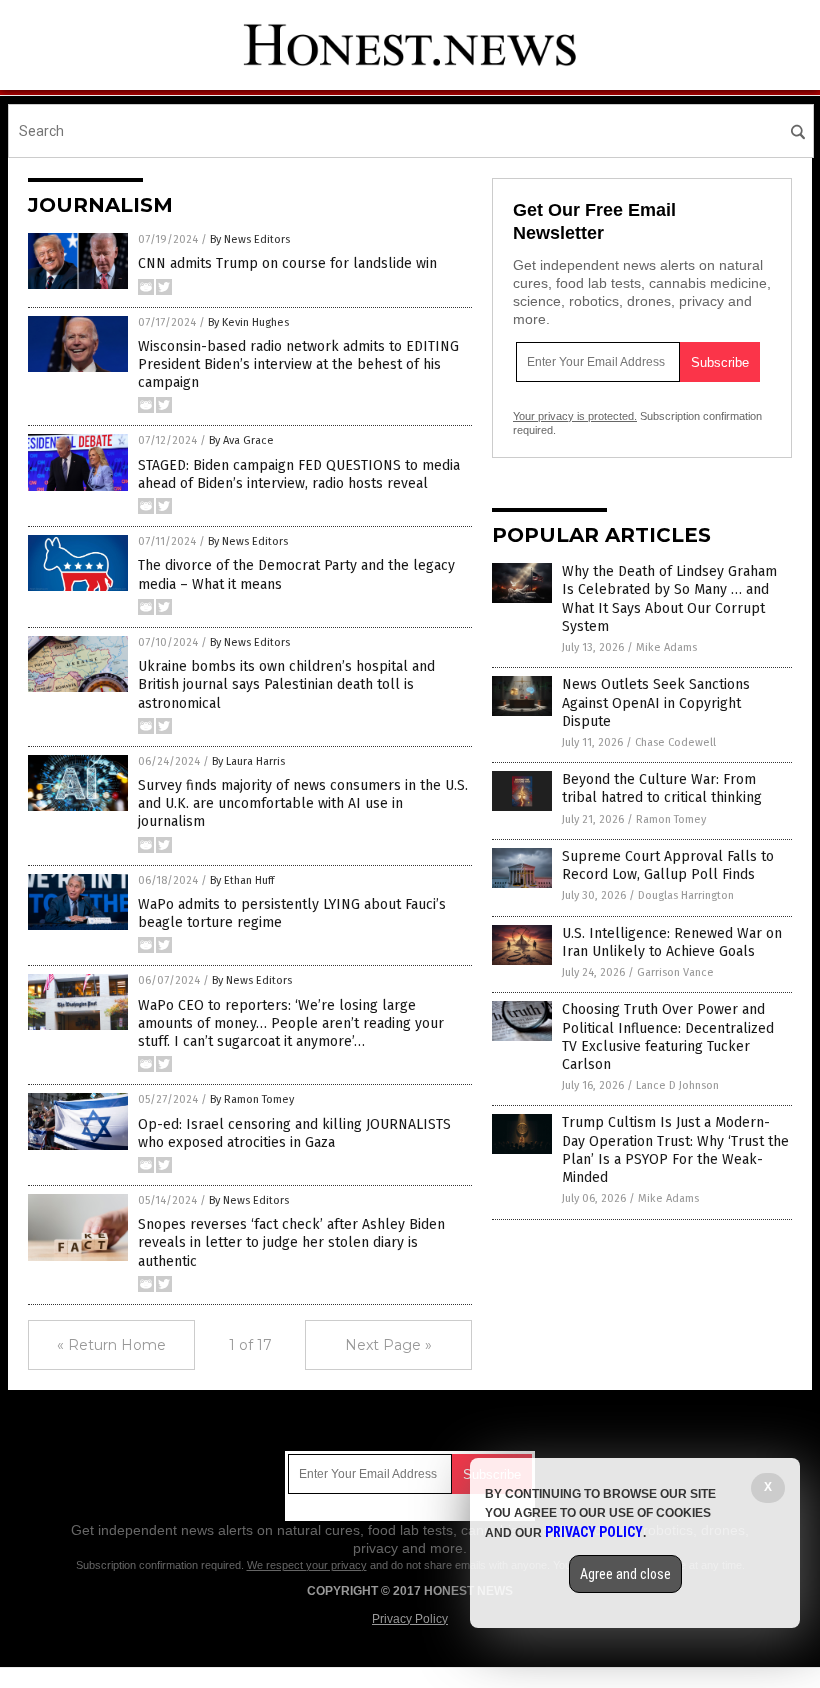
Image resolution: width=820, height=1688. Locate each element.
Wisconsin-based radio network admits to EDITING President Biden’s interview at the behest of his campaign (298, 364)
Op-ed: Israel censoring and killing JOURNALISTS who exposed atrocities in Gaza (294, 1133)
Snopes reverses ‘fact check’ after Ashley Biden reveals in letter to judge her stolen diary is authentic (291, 1242)
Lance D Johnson (677, 1085)
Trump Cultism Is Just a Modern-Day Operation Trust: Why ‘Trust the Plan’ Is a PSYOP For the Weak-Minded (675, 1150)
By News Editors (250, 239)
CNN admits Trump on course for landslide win (287, 263)
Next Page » (388, 1345)
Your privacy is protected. (575, 416)
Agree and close (625, 1574)
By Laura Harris (248, 761)
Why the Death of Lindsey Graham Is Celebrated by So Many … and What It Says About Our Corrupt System (669, 599)
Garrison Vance (675, 972)
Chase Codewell (675, 742)
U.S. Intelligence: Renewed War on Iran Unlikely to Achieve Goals (672, 942)
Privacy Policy (410, 1619)
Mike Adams (666, 647)
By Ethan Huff (242, 880)
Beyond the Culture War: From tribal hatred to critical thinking (662, 788)
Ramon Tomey (671, 819)
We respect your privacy (307, 1565)
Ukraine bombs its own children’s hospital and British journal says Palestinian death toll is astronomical (286, 684)
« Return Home (111, 1345)
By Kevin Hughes (248, 322)
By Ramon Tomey (252, 1099)
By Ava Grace (241, 440)
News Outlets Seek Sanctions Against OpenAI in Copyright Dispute (656, 702)
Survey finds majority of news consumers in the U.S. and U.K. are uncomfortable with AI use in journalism (303, 803)
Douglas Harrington (686, 895)
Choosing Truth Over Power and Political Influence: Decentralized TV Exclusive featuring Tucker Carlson (668, 1037)
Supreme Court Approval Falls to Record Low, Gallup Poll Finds (668, 865)
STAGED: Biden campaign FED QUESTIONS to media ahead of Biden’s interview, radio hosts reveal (299, 474)
